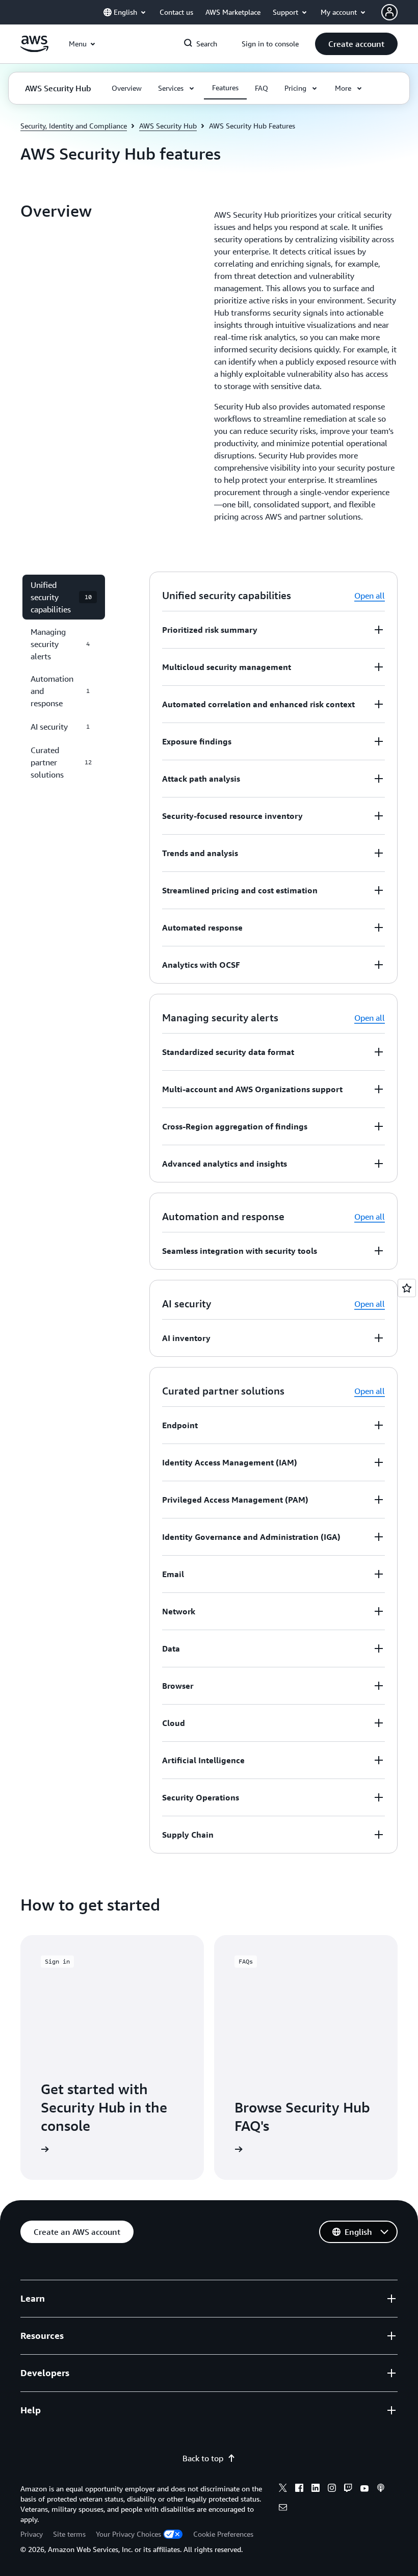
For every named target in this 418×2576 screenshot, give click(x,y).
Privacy (32, 2534)
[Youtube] (364, 2489)
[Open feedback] (407, 1288)
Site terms (69, 2534)
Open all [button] (370, 596)
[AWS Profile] (389, 12)
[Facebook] (299, 2489)
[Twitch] (348, 2489)
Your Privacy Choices (128, 2534)
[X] (283, 2489)
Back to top (203, 2458)
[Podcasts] (381, 2489)
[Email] (283, 2509)
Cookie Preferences (223, 2534)
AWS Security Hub (168, 126)
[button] (356, 44)
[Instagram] (332, 2489)
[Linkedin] (316, 2489)
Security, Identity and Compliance (74, 126)
